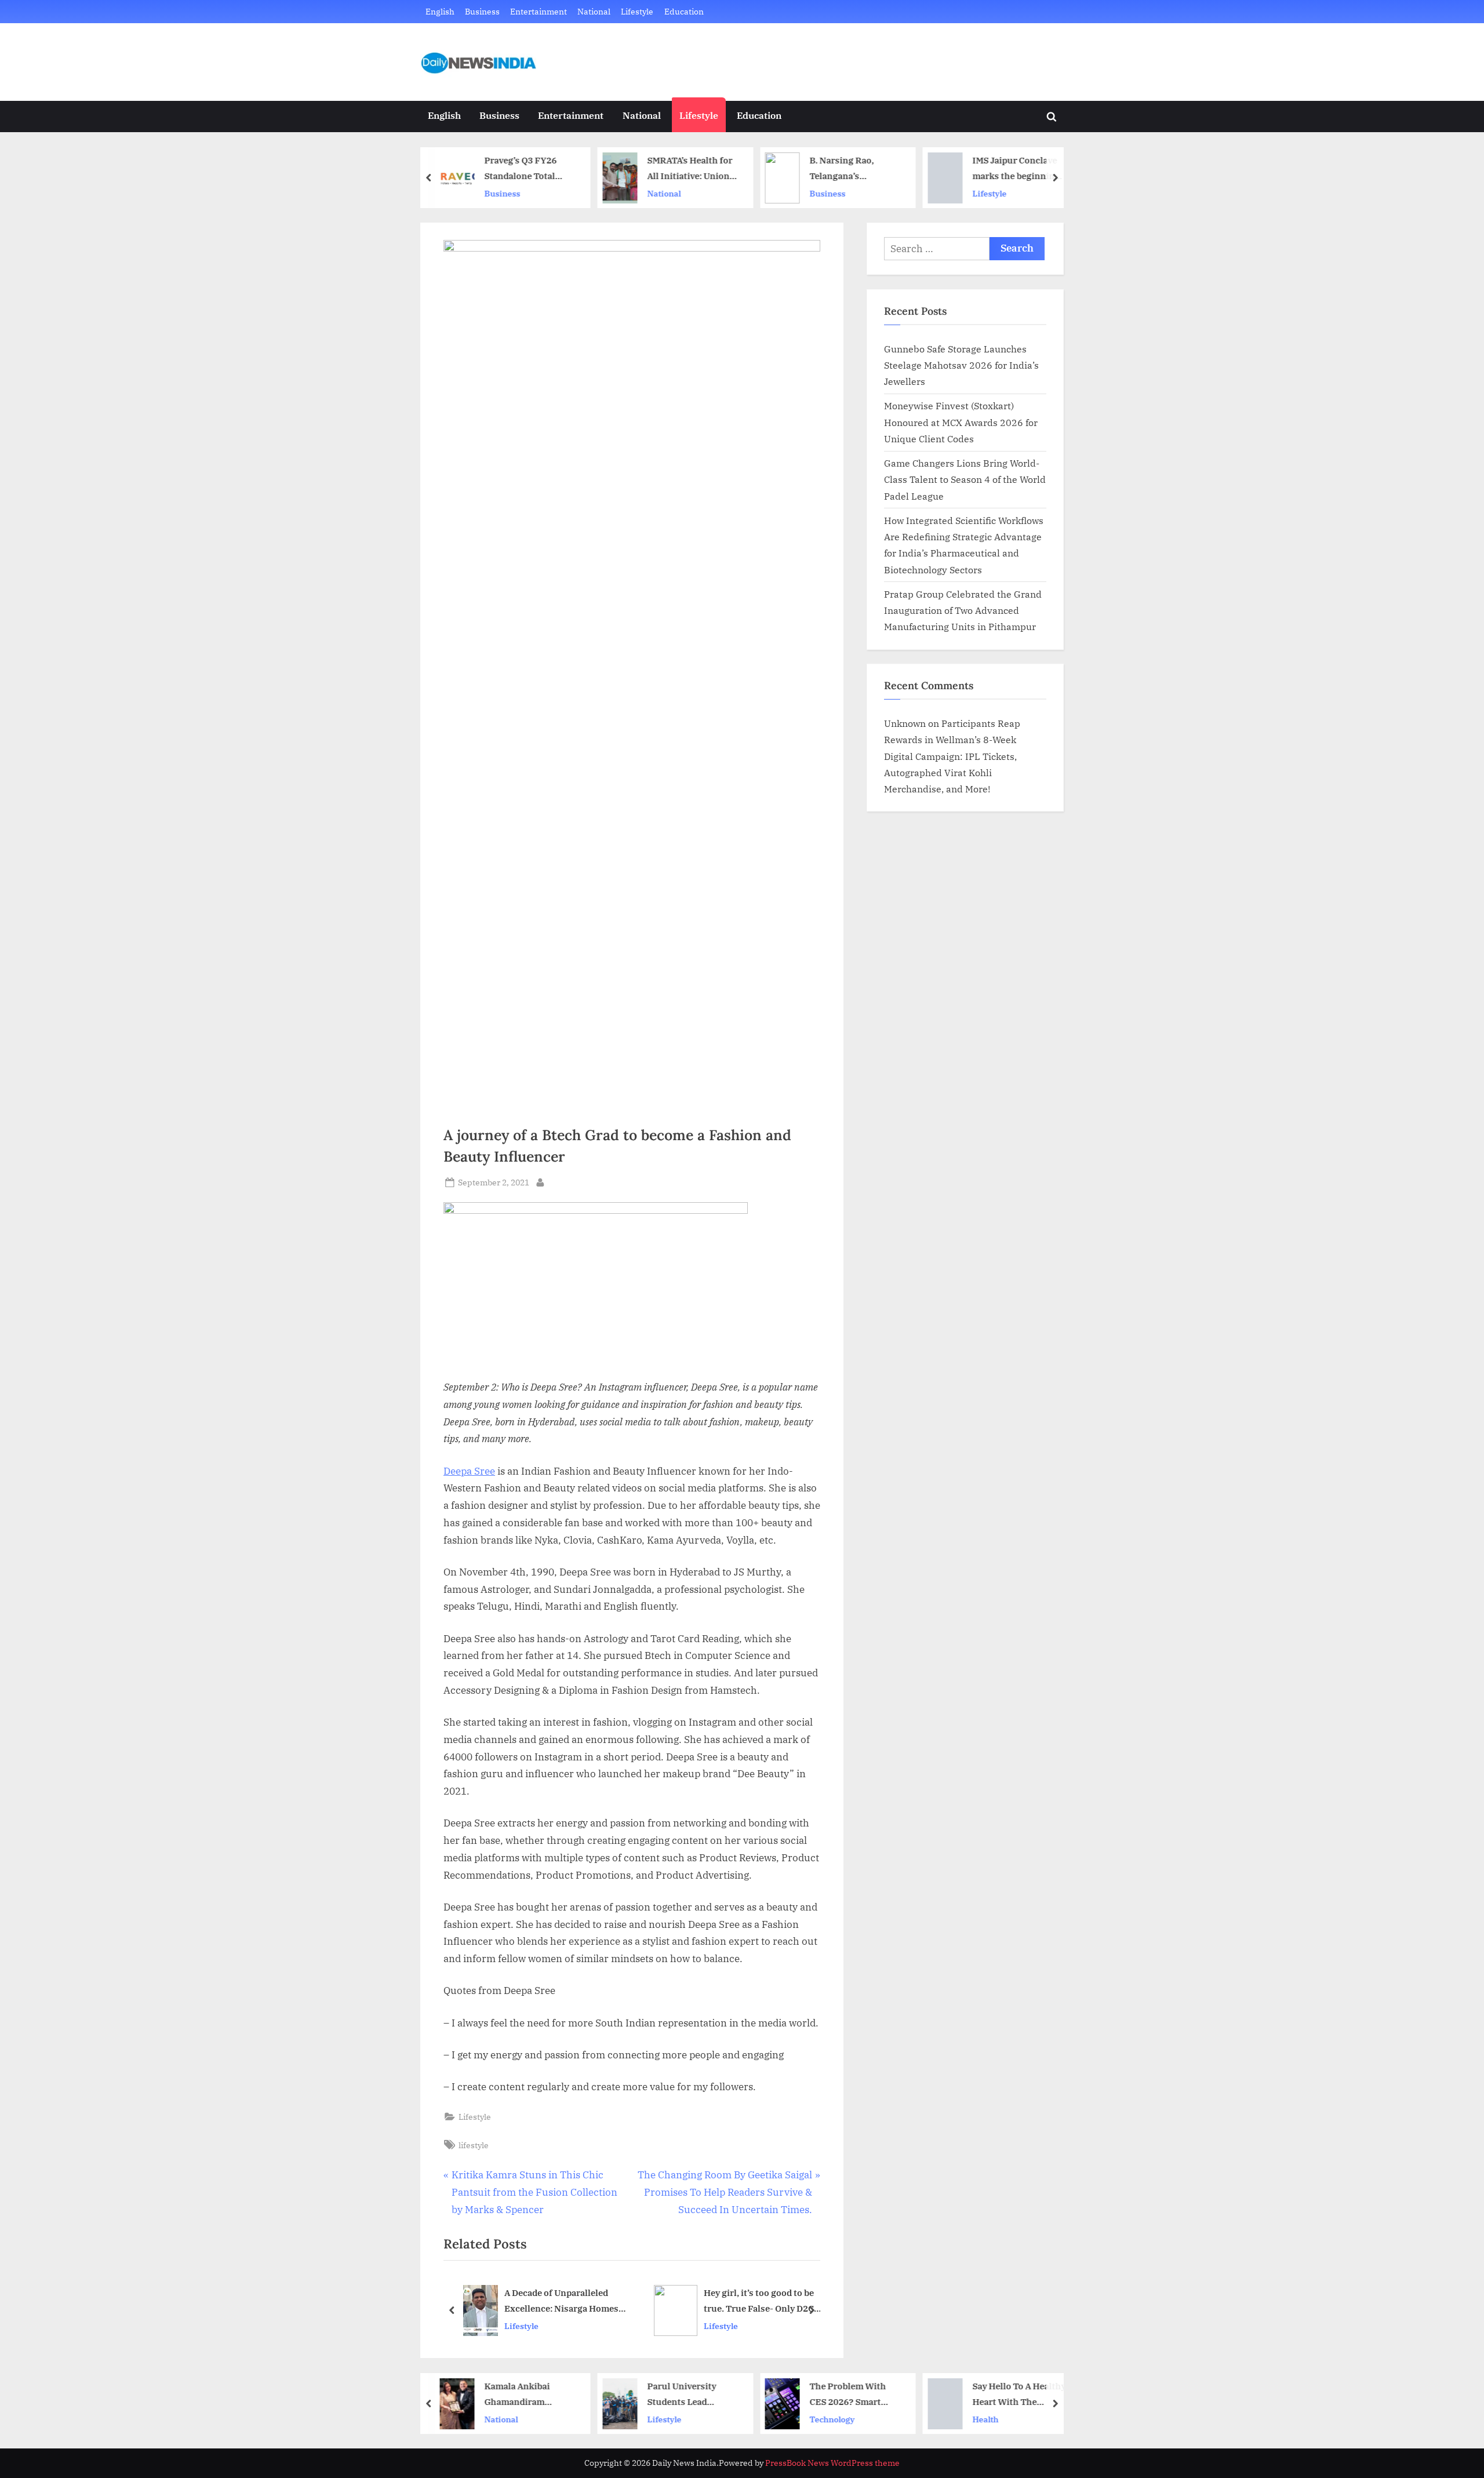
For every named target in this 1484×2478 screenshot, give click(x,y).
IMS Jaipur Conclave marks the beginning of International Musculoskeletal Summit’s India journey (1016, 169)
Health (985, 2419)
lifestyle (474, 2145)
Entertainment (539, 11)
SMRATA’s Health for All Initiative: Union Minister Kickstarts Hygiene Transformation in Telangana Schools (690, 169)
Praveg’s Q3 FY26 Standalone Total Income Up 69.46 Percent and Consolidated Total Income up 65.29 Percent (524, 169)
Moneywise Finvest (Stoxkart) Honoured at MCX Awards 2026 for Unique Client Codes (961, 422)
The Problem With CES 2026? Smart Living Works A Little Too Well (854, 2395)
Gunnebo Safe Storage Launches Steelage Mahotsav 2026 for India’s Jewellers (961, 365)
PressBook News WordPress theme (832, 2463)
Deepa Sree (469, 1471)
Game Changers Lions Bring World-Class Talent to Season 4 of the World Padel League (965, 479)
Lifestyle (637, 11)
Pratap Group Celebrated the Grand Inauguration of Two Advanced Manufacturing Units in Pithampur (963, 610)
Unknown (905, 723)
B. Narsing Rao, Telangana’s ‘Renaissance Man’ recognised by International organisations (849, 169)
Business (482, 11)
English (440, 11)
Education (684, 11)
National (594, 11)
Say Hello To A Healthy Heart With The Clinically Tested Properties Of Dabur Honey (1019, 2395)
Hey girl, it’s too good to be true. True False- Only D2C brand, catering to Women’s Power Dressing (761, 2302)
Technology (832, 2419)
